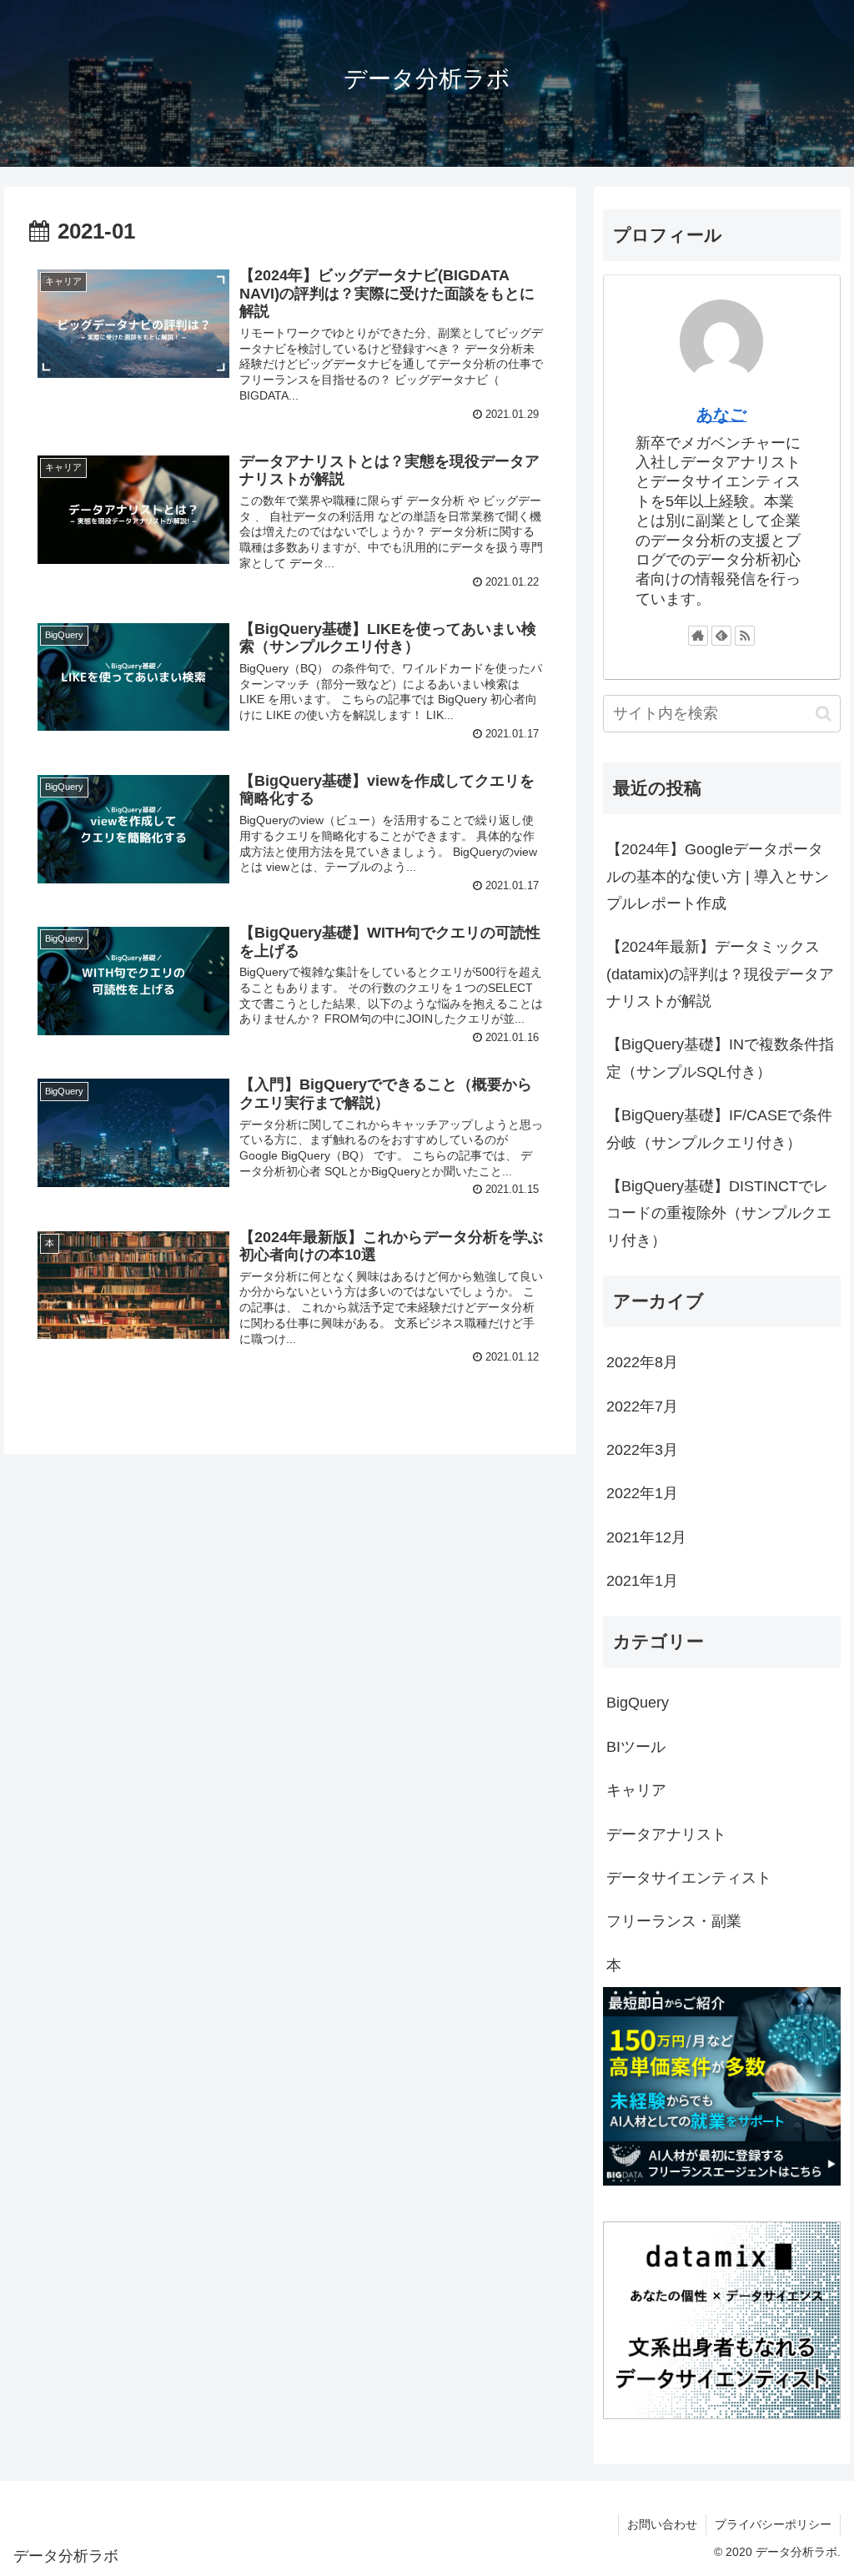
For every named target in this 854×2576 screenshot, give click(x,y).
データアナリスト (666, 1834)
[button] (824, 714)
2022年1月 (642, 1493)
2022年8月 (642, 1362)
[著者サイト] (698, 636)
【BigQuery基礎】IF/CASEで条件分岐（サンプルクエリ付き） (719, 1129)
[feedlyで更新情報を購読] (721, 636)
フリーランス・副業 (674, 1921)
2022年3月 (642, 1450)
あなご (721, 415)
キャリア (636, 1790)
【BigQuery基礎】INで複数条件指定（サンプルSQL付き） (720, 1058)
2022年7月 (642, 1406)
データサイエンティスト (689, 1878)
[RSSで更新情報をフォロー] (745, 636)
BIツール (636, 1747)
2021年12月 (646, 1537)
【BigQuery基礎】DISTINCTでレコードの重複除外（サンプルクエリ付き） (719, 1213)
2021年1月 (642, 1581)
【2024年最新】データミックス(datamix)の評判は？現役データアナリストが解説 (720, 974)
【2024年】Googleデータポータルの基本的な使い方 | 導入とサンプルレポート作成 (718, 876)
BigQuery (638, 1703)
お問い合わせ (662, 2524)
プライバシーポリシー (773, 2524)
